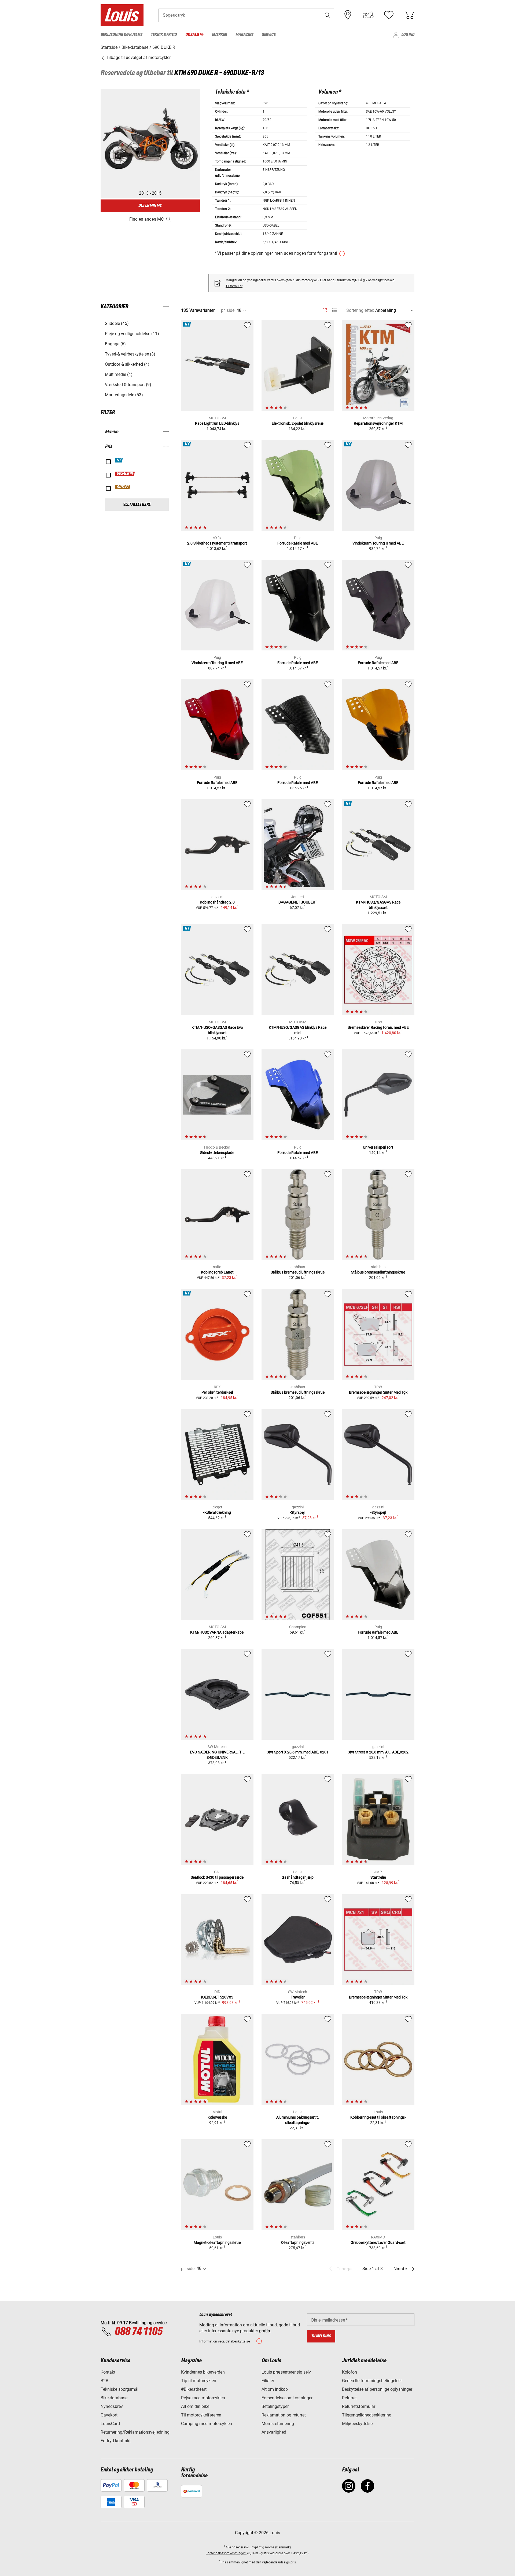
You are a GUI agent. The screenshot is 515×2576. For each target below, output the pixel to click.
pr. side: (228, 310)
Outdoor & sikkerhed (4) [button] (127, 364)
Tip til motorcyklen (199, 2381)
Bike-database (114, 2398)
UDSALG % (125, 474)
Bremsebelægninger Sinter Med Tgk (378, 1392)
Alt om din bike (195, 2406)
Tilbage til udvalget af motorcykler (138, 58)
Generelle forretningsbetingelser (372, 2381)
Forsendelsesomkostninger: (226, 2553)
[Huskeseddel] (389, 15)
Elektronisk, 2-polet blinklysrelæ (298, 423)
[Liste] (334, 310)
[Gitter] (325, 309)
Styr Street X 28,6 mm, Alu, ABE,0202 (378, 1752)
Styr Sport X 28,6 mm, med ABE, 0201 (298, 1752)
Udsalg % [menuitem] (194, 35)
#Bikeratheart (194, 2389)
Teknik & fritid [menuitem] (164, 35)
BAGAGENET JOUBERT (298, 902)
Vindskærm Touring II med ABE (378, 543)
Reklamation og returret (284, 2415)
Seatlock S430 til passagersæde (217, 1877)
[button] (328, 15)
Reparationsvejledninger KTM (378, 423)
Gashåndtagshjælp (298, 1877)
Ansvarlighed (274, 2432)
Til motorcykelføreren (201, 2415)
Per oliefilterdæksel (217, 1392)
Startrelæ (378, 1877)
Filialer (268, 2381)
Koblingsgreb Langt (217, 1272)
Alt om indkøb (275, 2389)
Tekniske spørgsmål (119, 2389)
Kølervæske (217, 2117)
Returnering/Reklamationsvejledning (135, 2432)
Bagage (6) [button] (115, 344)
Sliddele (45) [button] (117, 323)
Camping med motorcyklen (207, 2424)
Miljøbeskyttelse (357, 2424)
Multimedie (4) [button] (119, 374)
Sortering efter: (360, 310)
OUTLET (123, 487)
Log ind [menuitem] (408, 35)
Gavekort (109, 2415)
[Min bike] (368, 15)
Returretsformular (359, 2406)
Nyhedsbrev (112, 2406)
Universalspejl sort (378, 1147)
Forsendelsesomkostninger (287, 2398)
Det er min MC (150, 206)
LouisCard (110, 2424)
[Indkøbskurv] (409, 15)
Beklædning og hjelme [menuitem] (121, 35)
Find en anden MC (146, 219)
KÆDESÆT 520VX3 (217, 1997)
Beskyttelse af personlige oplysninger (377, 2389)
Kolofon (350, 2372)
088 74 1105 (138, 2332)
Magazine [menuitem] (244, 35)
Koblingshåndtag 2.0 (217, 902)
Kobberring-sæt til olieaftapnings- (378, 2117)
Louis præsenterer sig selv (286, 2372)
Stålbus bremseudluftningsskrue (298, 1272)
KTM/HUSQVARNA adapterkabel (217, 1632)
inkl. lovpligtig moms (259, 2547)
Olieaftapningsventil (298, 2242)
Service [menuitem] (269, 35)
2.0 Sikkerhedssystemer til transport (217, 543)
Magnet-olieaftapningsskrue (217, 2242)
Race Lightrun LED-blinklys (217, 423)
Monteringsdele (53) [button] (124, 395)
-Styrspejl (298, 1512)
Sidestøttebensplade (217, 1153)
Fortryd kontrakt (116, 2441)
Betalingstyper (275, 2406)
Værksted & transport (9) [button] (128, 385)
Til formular (234, 286)
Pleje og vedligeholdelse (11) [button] (132, 334)
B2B (104, 2381)
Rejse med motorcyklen (203, 2398)
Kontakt (108, 2372)
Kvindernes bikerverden (203, 2372)
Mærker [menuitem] (219, 35)
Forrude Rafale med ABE (298, 543)
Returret (349, 2398)
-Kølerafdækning (217, 1512)
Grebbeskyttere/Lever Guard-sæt (378, 2242)
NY (119, 460)
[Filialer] (348, 15)
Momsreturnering (278, 2424)
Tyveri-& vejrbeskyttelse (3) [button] (130, 354)
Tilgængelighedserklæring (367, 2415)
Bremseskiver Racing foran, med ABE (378, 1027)
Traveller (298, 1997)
